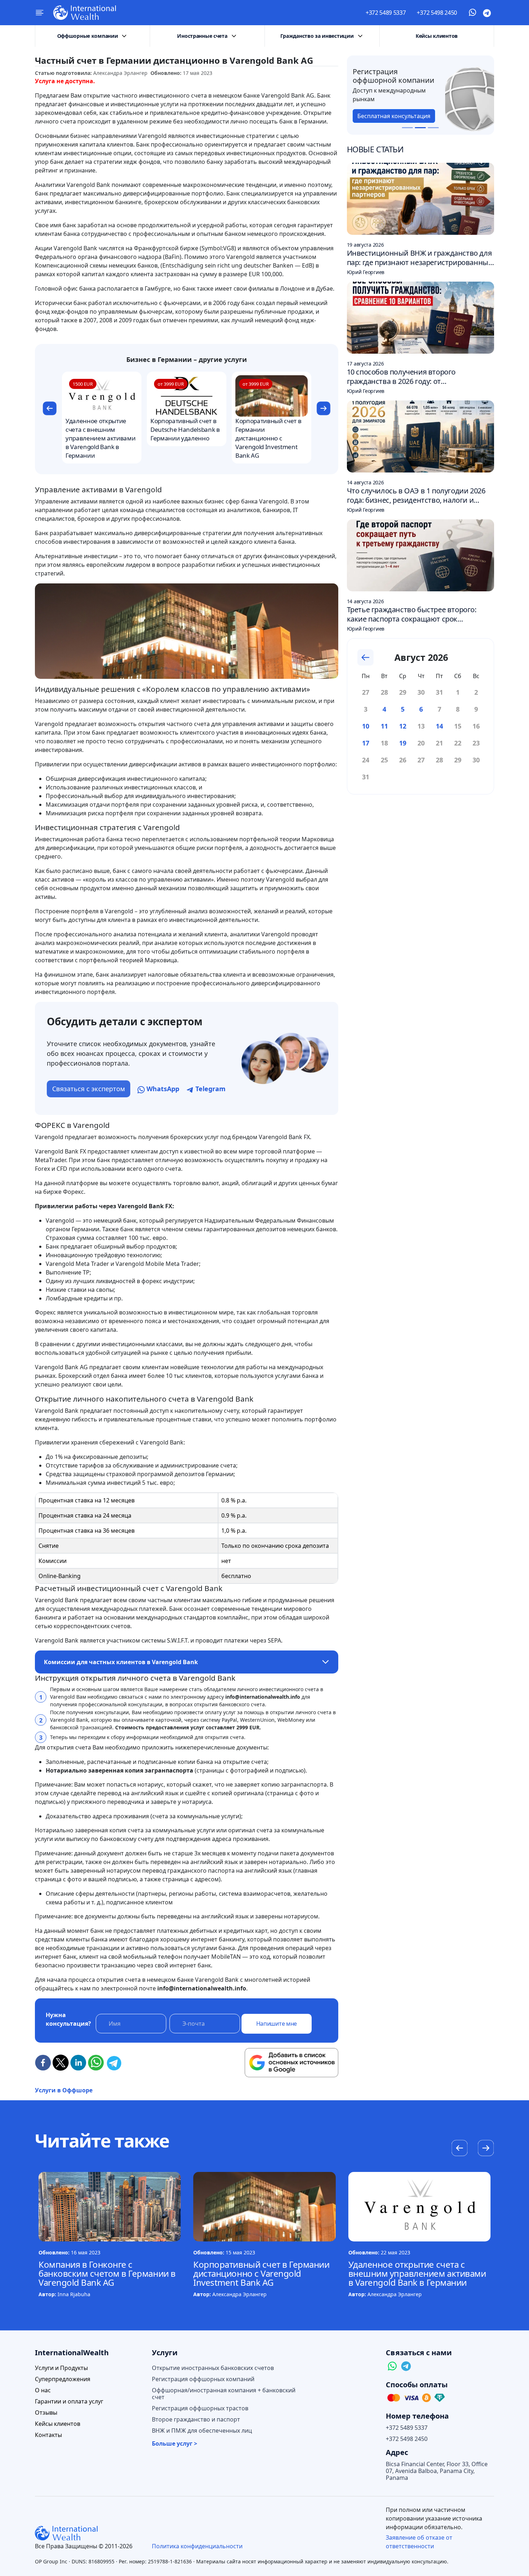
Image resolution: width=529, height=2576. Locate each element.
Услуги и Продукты (61, 2368)
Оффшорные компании (88, 36)
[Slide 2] (420, 128)
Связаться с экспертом (89, 1089)
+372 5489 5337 (386, 13)
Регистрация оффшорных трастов (200, 2408)
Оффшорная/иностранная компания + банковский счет (224, 2394)
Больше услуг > (175, 2444)
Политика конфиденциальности (197, 2546)
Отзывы (46, 2413)
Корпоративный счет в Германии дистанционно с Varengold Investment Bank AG (268, 438)
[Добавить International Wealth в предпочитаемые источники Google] (291, 2063)
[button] (49, 409)
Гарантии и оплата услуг (69, 2402)
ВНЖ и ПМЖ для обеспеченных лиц (202, 2431)
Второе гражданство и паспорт (196, 2420)
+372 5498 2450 (437, 13)
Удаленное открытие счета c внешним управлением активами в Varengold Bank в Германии (100, 438)
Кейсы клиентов (437, 36)
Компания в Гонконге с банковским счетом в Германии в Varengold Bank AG (107, 2273)
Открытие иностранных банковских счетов (213, 2368)
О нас (43, 2390)
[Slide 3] (433, 128)
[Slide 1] (407, 128)
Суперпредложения (63, 2379)
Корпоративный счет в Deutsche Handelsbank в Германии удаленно (185, 429)
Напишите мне (277, 2024)
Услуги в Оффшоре (64, 2090)
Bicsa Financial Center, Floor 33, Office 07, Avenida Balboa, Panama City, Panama (437, 2471)
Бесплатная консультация (399, 116)
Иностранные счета (202, 36)
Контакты (48, 2435)
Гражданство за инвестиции (317, 36)
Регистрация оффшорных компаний (203, 2379)
